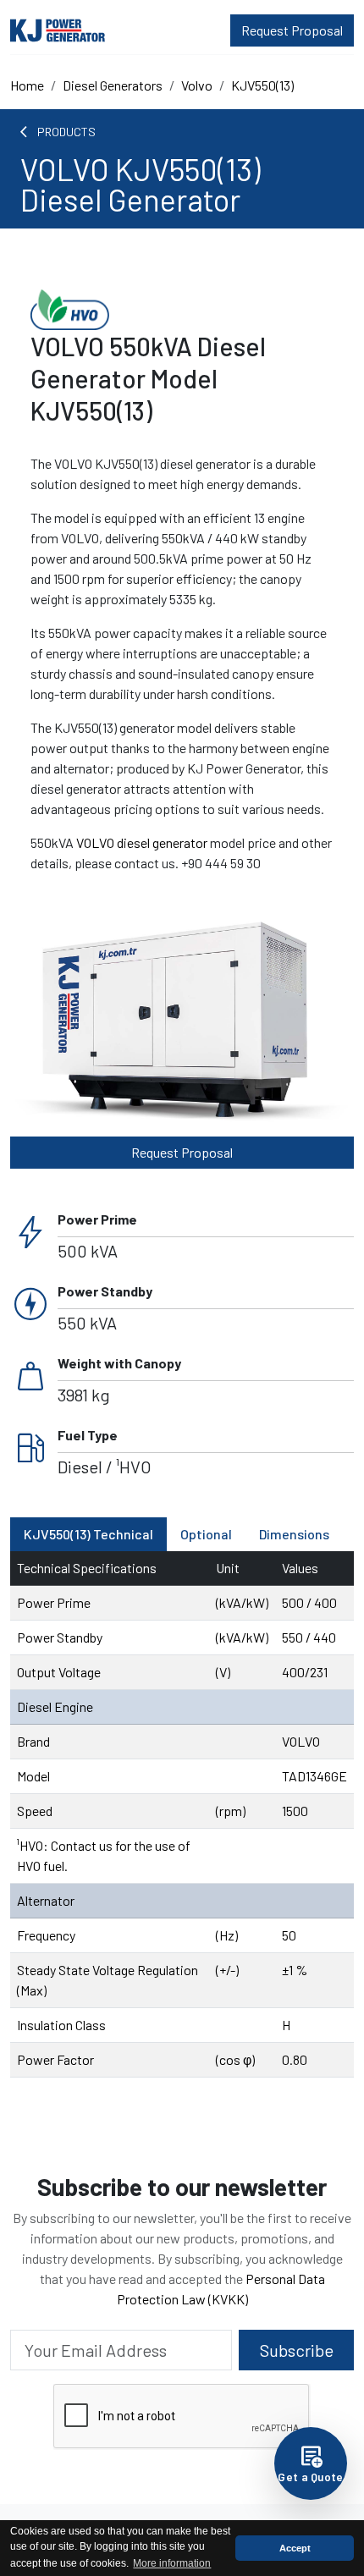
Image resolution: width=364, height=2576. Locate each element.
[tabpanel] (182, 1814)
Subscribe (297, 2350)
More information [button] (172, 2563)
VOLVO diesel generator (142, 842)
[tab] (88, 1534)
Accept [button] (295, 2548)
